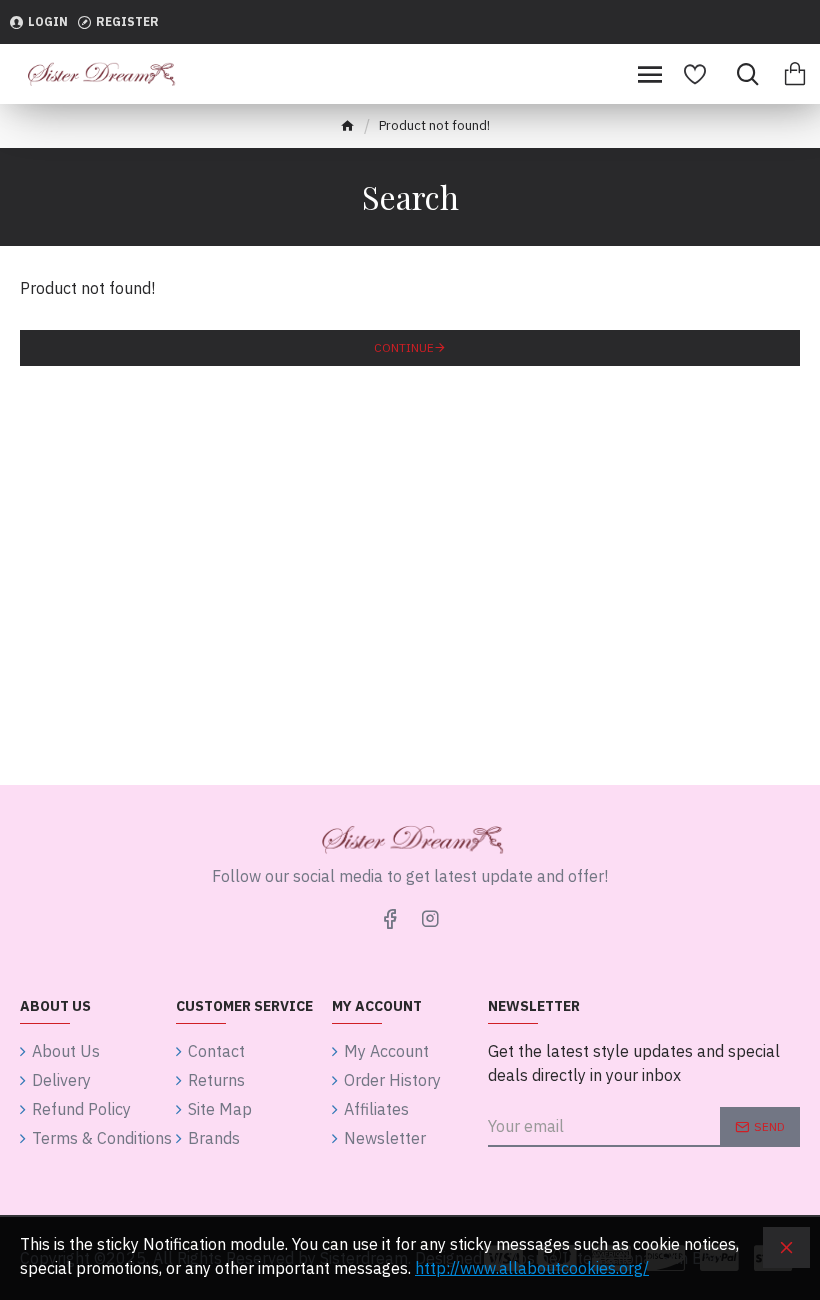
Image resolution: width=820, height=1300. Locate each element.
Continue (404, 347)
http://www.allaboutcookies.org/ (532, 1268)
